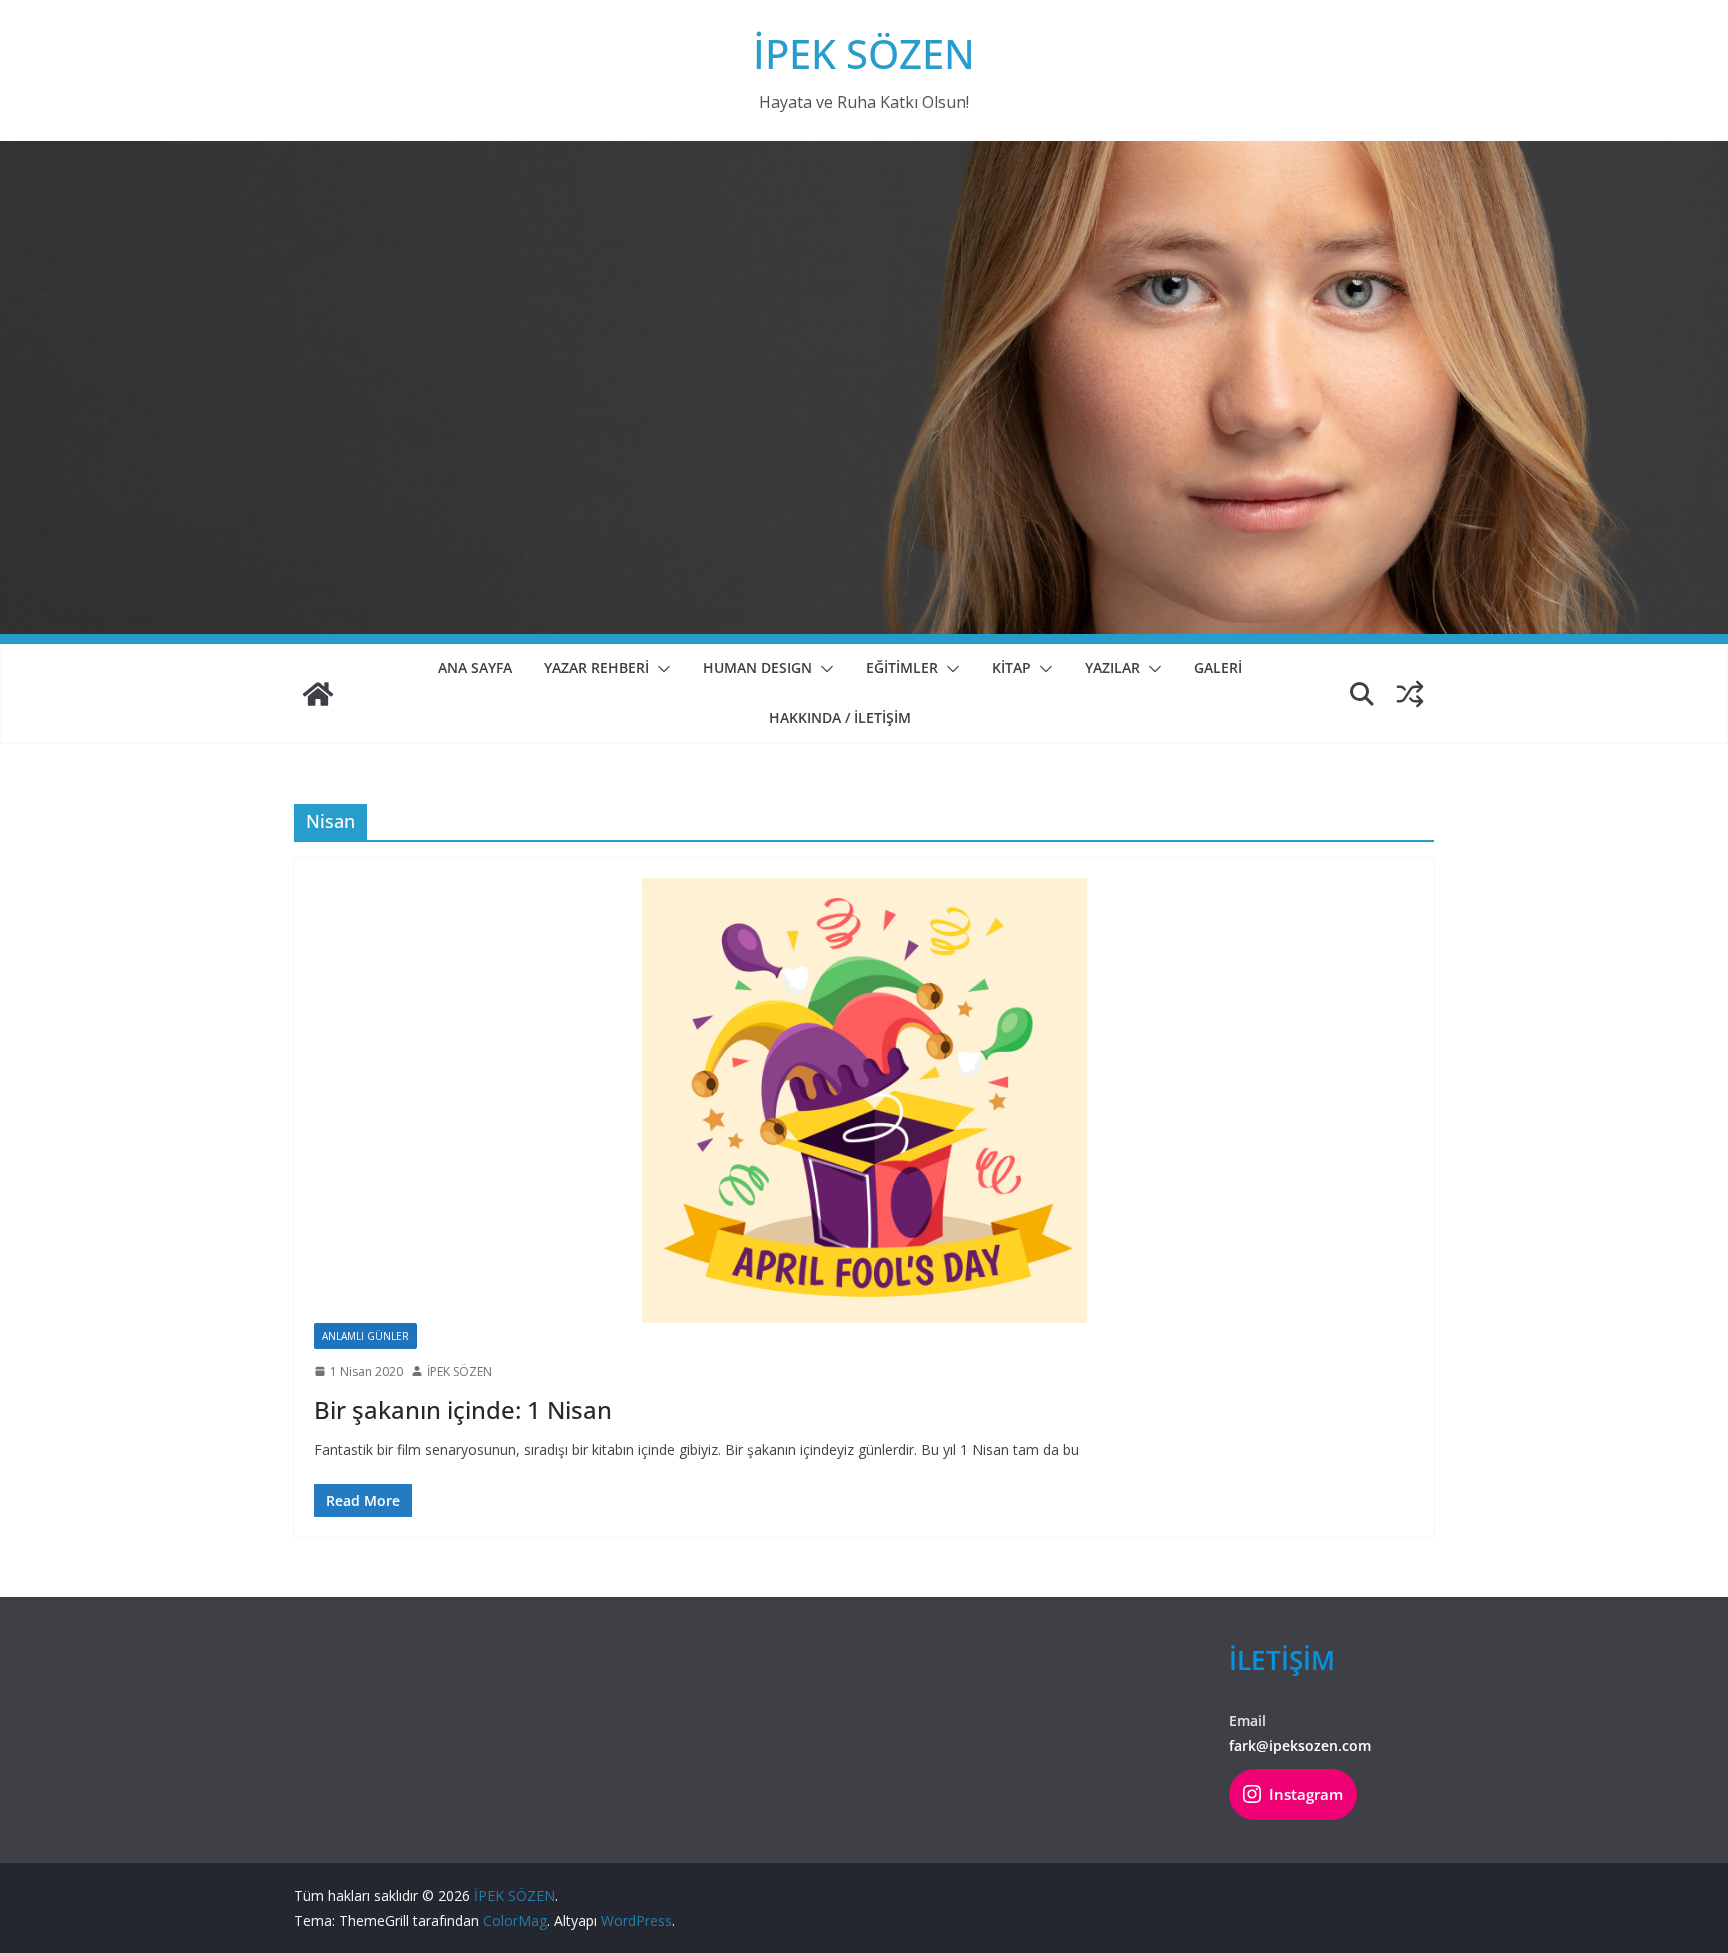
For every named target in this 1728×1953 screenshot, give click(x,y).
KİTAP (1011, 667)
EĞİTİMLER (902, 667)
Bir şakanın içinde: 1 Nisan (463, 1409)
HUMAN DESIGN (757, 667)
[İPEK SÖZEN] (318, 694)
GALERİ (1218, 667)
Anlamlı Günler (365, 1336)
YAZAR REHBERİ (596, 667)
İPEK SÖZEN (864, 53)
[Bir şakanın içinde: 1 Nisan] (864, 1100)
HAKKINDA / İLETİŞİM (840, 717)
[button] (660, 669)
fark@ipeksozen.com (1300, 1745)
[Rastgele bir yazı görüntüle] (1410, 694)
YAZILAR (1112, 667)
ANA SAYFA (475, 667)
